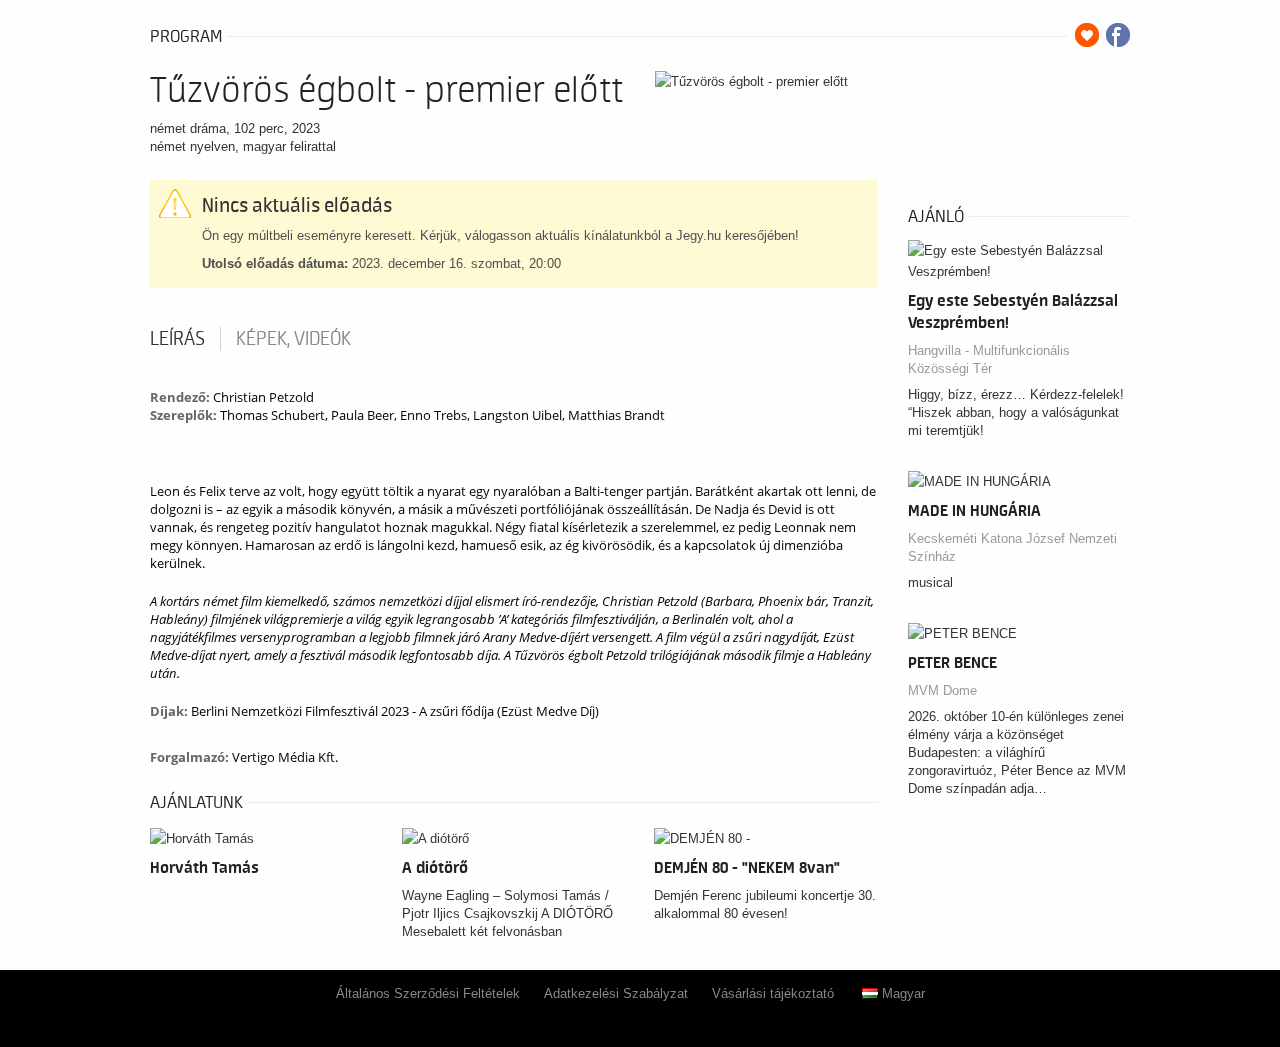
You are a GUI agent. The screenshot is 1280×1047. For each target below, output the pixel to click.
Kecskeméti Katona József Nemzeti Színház (1012, 547)
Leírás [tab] (177, 339)
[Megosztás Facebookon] (1118, 35)
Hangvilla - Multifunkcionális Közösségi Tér (989, 359)
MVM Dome (942, 690)
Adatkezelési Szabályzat (616, 993)
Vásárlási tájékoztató (773, 993)
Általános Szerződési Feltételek (428, 993)
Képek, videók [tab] (293, 339)
